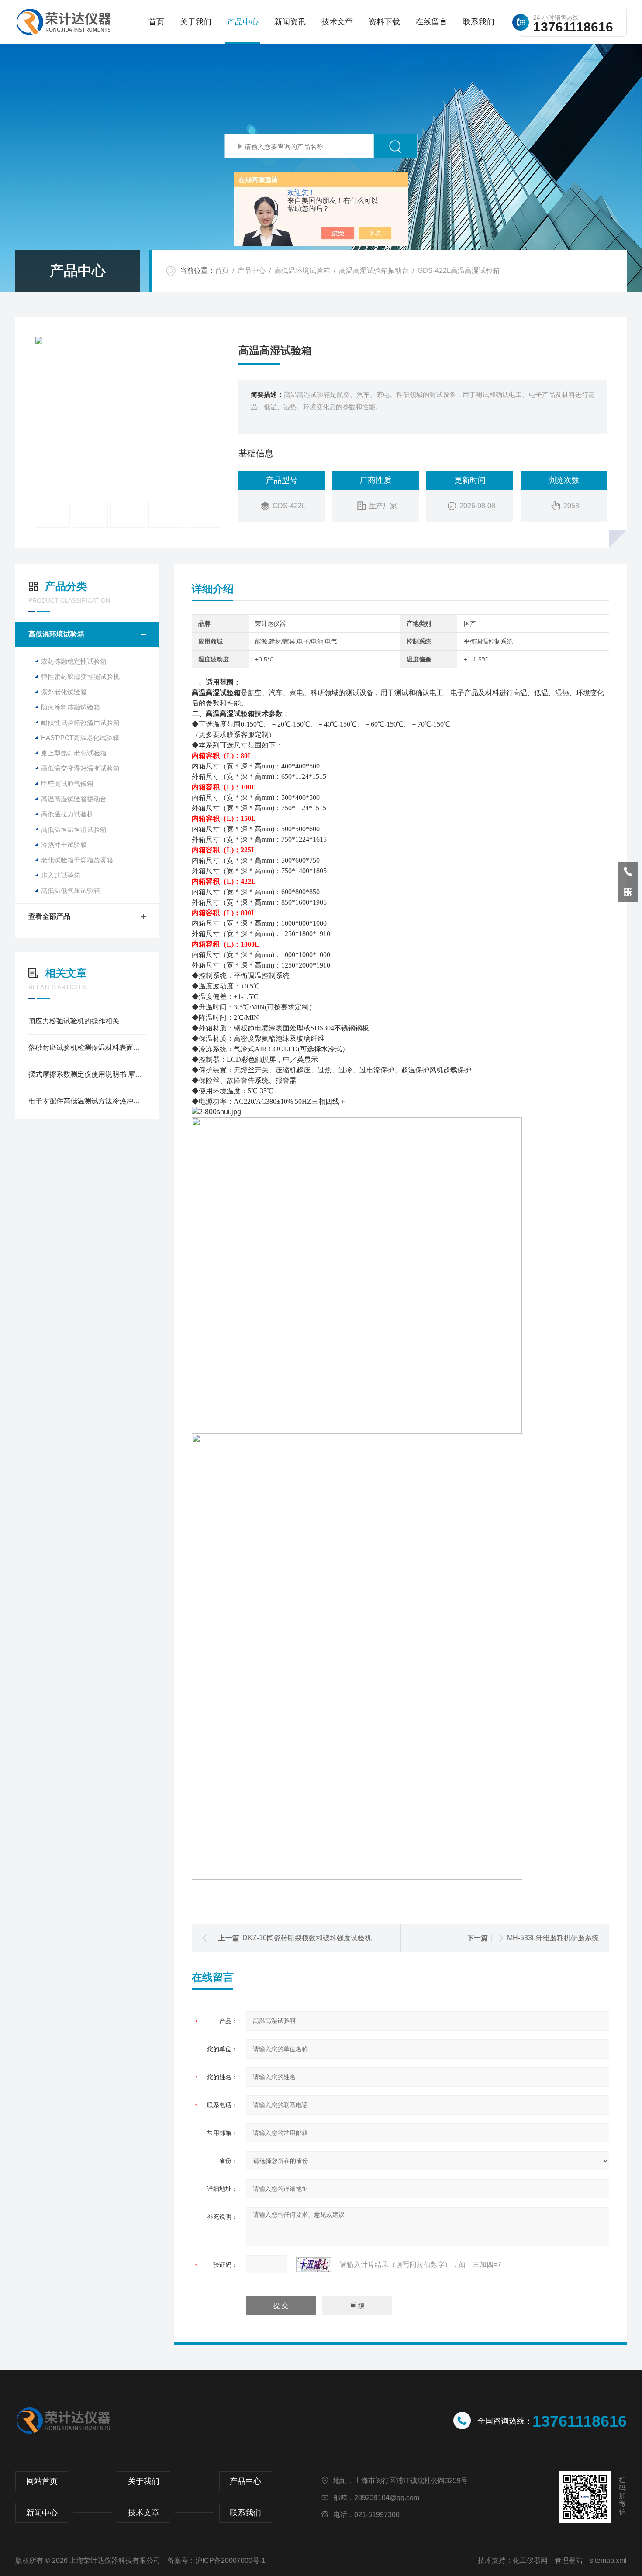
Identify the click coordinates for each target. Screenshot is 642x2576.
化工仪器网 (530, 2561)
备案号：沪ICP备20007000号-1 (216, 2561)
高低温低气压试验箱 (71, 890)
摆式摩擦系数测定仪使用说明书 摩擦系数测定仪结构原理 (87, 1074)
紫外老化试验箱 (64, 692)
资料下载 (384, 22)
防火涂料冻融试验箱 (71, 707)
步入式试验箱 (61, 875)
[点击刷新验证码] (314, 2265)
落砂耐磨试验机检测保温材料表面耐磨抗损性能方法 (87, 1048)
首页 (156, 22)
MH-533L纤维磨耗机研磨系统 (553, 1938)
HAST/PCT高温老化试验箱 (80, 738)
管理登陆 (569, 2561)
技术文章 (337, 22)
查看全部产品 (49, 916)
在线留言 (431, 22)
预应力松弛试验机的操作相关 (74, 1021)
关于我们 (196, 22)
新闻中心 (42, 2513)
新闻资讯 (290, 22)
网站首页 (42, 2481)
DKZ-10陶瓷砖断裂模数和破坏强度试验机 (307, 1938)
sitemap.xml (608, 2561)
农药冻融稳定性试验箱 (74, 661)
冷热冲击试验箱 (64, 845)
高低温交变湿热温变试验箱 (80, 768)
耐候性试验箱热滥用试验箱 (80, 722)
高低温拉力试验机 (67, 814)
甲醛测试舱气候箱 (67, 783)
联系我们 (479, 22)
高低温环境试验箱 (302, 270)
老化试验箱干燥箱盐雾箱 (77, 860)
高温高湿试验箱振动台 (374, 270)
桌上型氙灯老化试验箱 (74, 753)
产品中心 (243, 22)
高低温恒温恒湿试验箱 (74, 829)
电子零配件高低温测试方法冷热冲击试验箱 (87, 1101)
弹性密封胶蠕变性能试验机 (80, 677)
